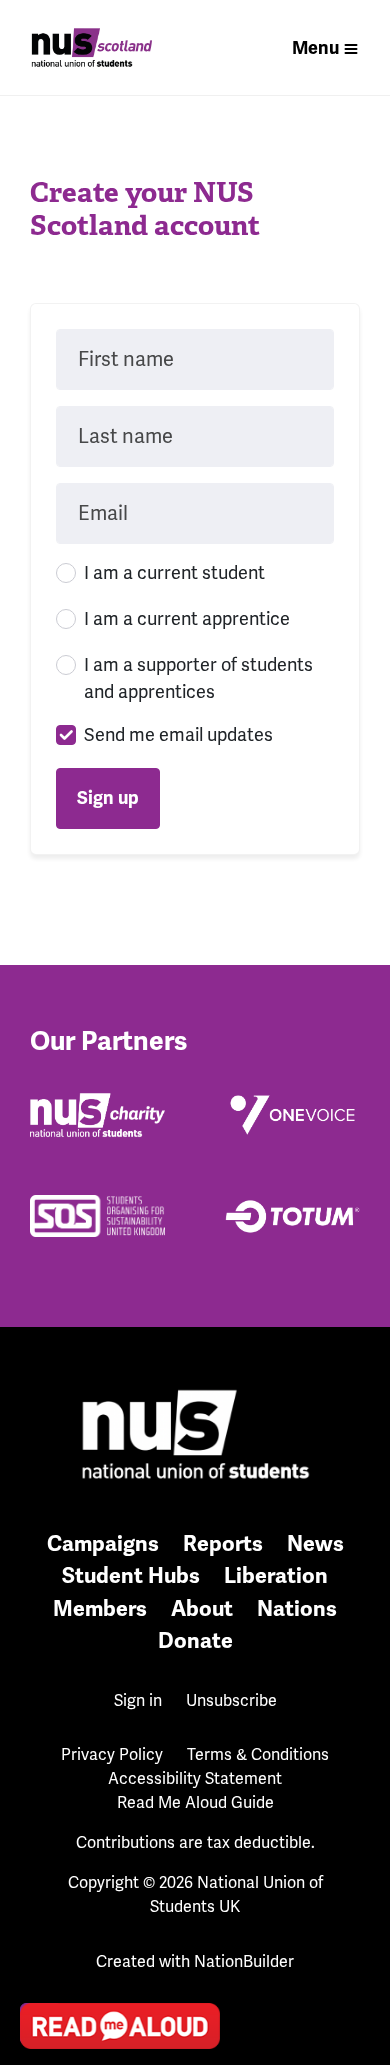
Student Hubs (131, 1575)
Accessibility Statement (195, 1779)
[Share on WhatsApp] (41, 1976)
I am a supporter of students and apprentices (198, 678)
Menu (315, 48)
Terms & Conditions (258, 1755)
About (202, 1608)
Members (100, 1608)
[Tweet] (41, 1862)
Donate (195, 1640)
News (315, 1543)
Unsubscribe (231, 1701)
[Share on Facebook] (41, 1919)
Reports (223, 1543)
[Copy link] (41, 1748)
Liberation (276, 1575)
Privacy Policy (112, 1755)
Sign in (138, 1701)
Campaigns (103, 1543)
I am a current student (174, 573)
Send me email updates (178, 735)
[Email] (41, 1805)
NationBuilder (244, 1962)
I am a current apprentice (187, 619)
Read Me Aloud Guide (195, 1803)
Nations (297, 1608)
